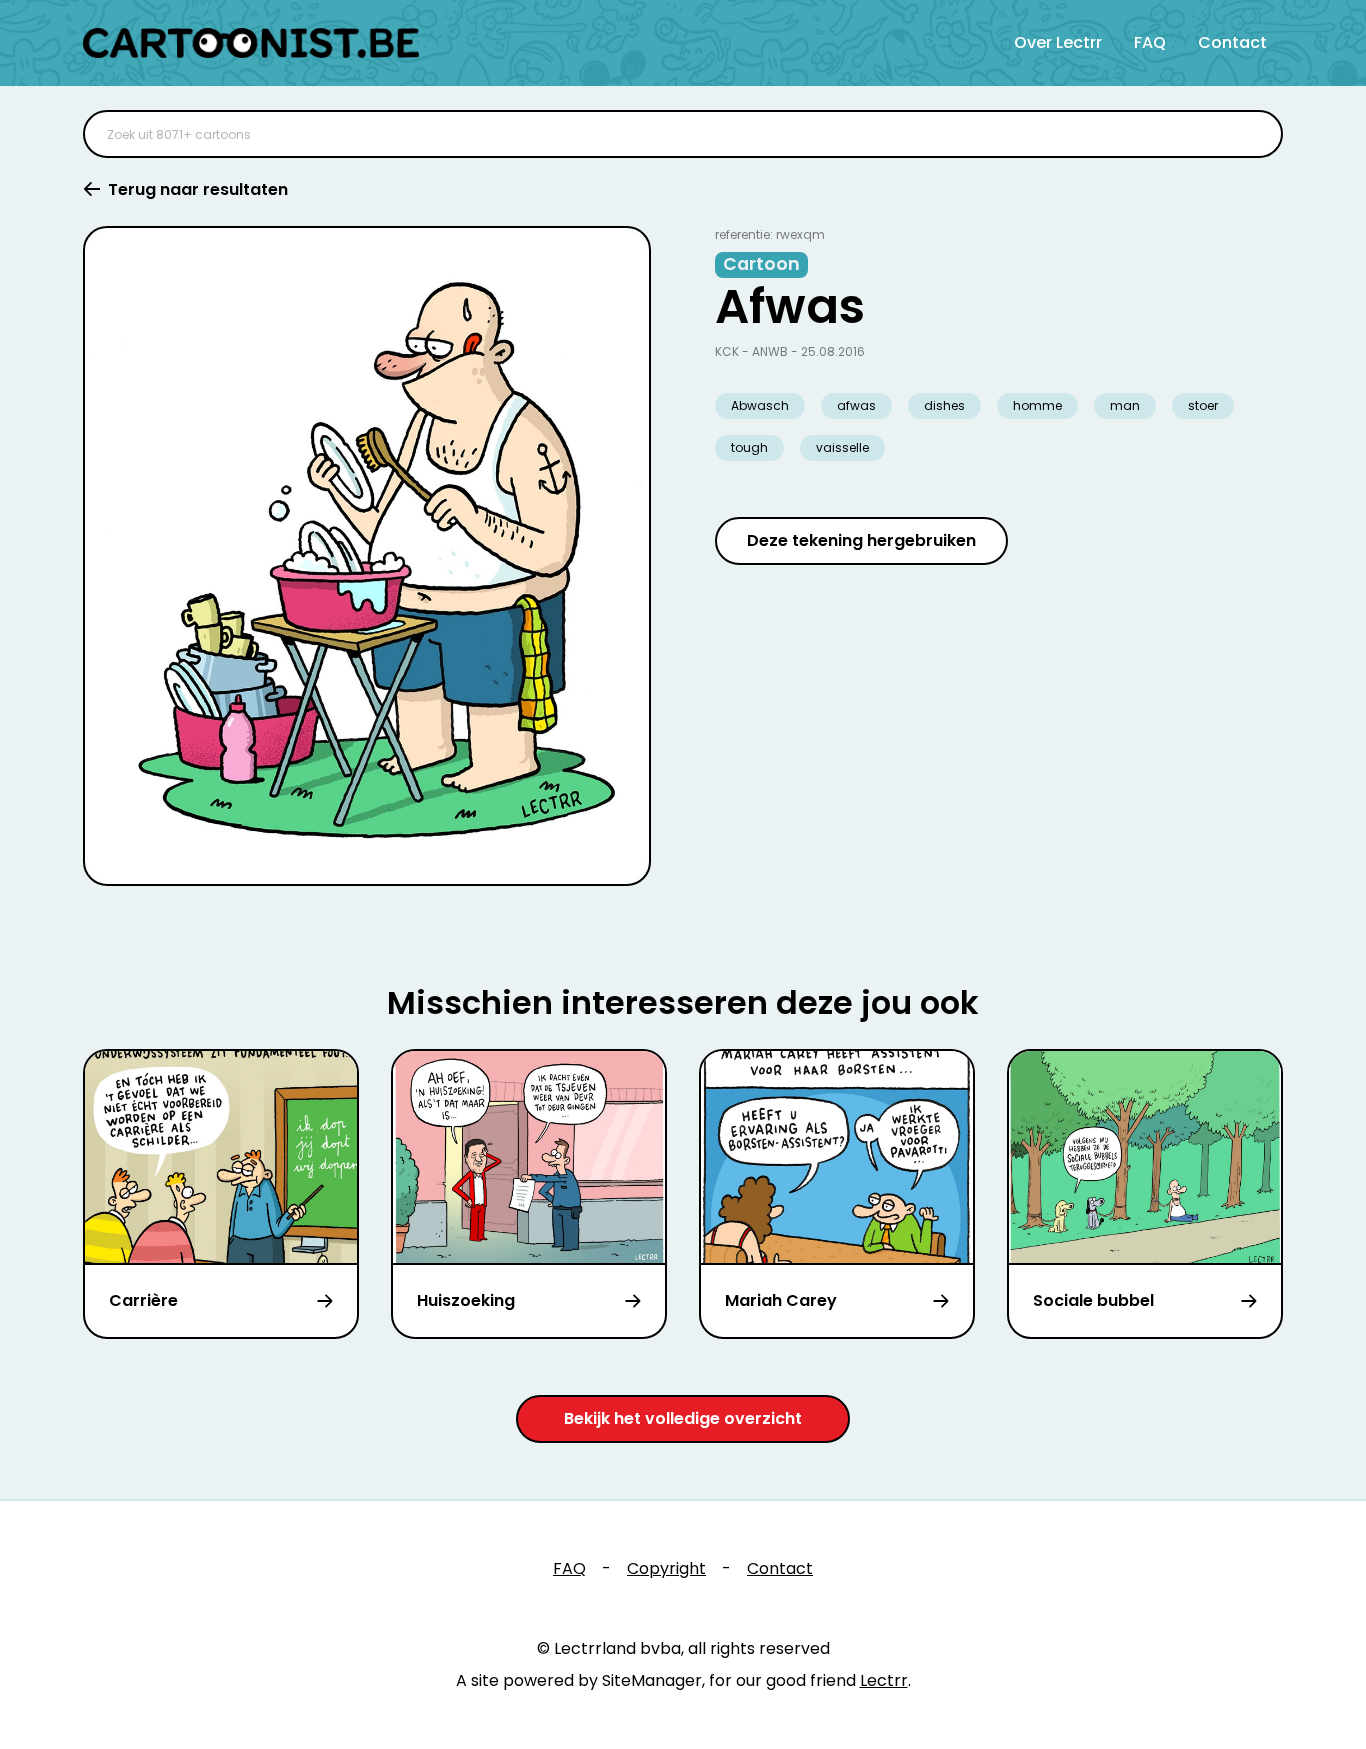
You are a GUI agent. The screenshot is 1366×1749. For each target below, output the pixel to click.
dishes (944, 405)
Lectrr (884, 1680)
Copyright (666, 1568)
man (1125, 405)
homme (1037, 405)
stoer (1203, 405)
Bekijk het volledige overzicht (683, 1418)
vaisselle (842, 447)
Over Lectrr (1058, 42)
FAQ (1150, 42)
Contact (1232, 42)
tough (749, 447)
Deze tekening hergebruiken (861, 540)
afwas (856, 405)
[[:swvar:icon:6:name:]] (1255, 134)
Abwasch (760, 405)
